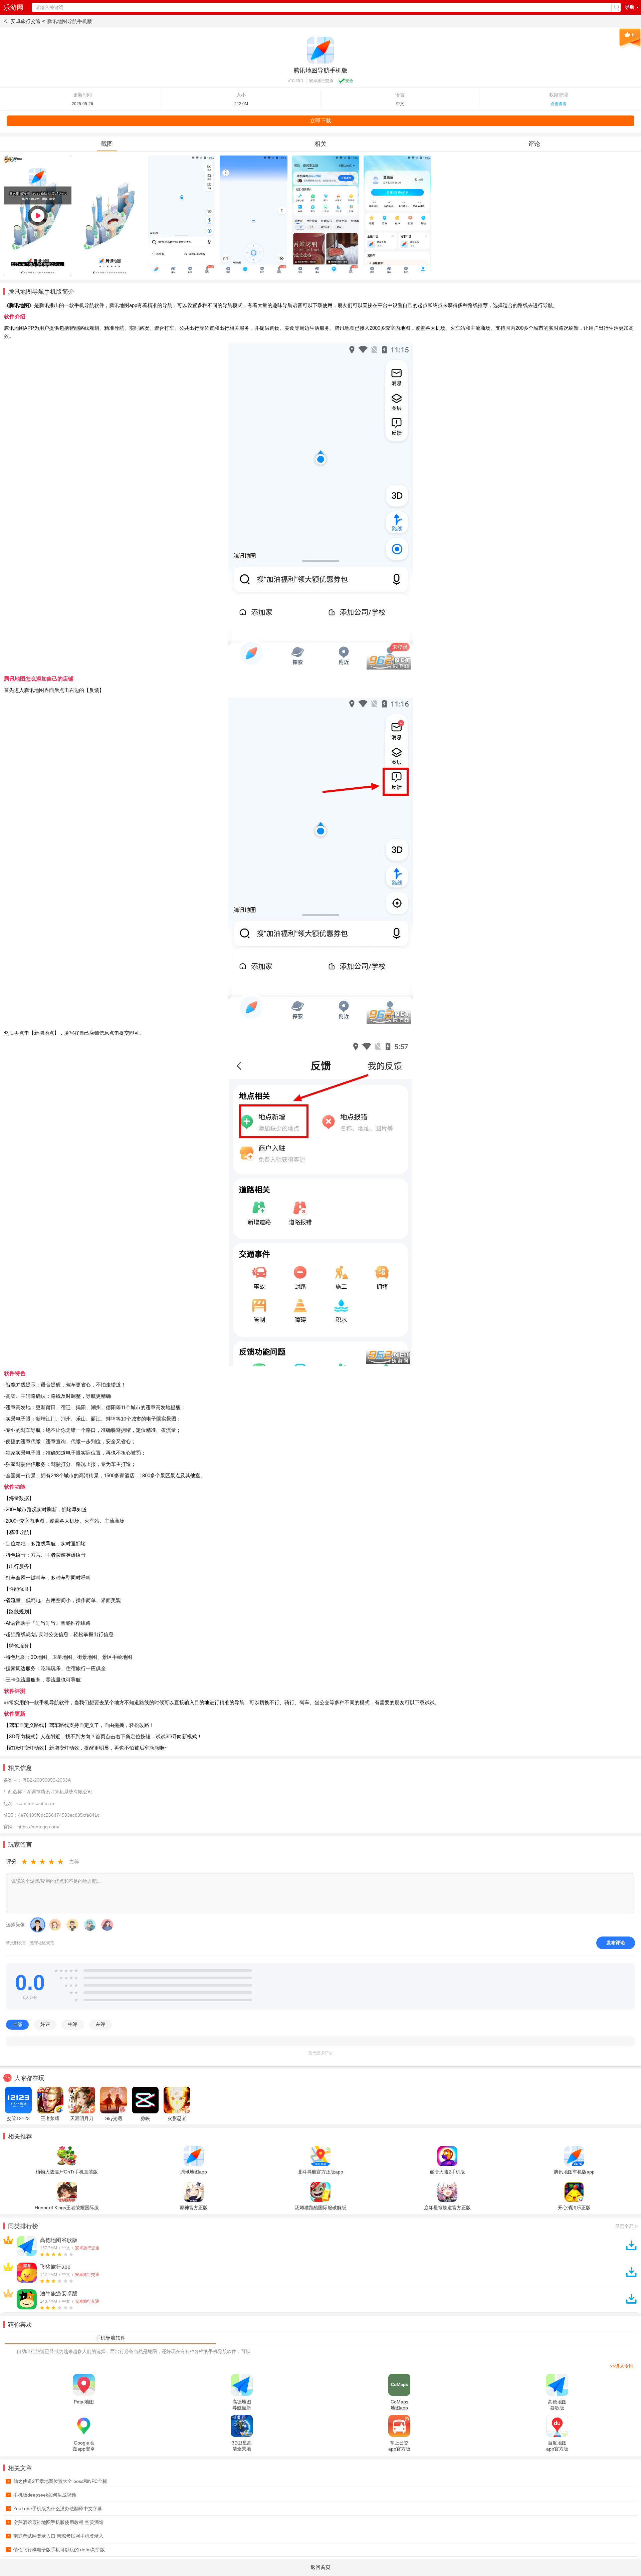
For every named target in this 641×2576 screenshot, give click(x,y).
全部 (17, 2024)
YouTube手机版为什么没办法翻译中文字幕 (55, 2509)
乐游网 (13, 7)
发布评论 (616, 1943)
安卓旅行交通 (321, 81)
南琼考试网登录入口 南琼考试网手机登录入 (56, 2536)
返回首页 (320, 2567)
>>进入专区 (622, 2366)
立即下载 (320, 121)
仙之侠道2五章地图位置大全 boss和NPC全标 (57, 2481)
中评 (73, 2024)
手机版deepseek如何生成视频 (42, 2495)
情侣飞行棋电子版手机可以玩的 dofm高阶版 (56, 2550)
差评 (100, 2024)
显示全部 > (626, 2226)
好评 (45, 2024)
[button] (110, 2338)
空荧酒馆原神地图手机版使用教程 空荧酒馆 (56, 2522)
